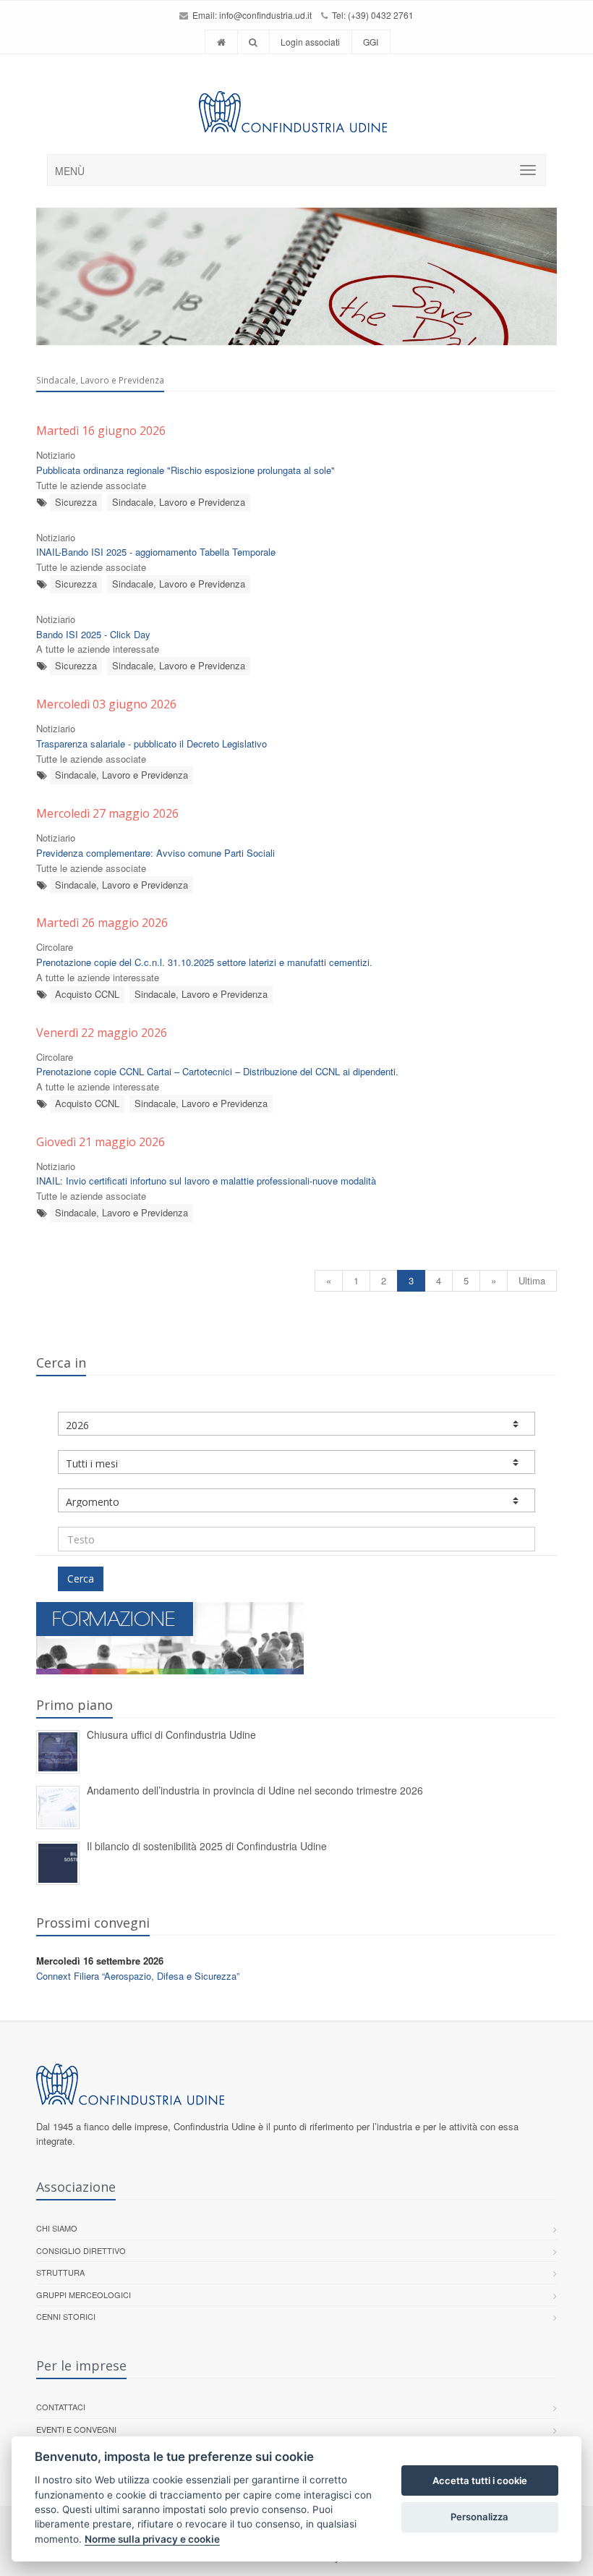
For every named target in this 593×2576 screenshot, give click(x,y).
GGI (371, 42)
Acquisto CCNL (87, 994)
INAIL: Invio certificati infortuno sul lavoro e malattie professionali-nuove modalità (206, 1181)
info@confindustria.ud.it (265, 15)
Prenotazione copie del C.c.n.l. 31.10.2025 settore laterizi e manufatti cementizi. (204, 962)
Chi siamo (57, 2228)
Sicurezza (76, 502)
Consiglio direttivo (81, 2250)
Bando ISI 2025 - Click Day (93, 634)
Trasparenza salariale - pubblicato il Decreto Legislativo (152, 743)
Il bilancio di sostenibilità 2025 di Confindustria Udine (207, 1846)
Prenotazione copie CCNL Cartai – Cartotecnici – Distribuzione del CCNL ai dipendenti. (217, 1071)
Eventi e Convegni (76, 2429)
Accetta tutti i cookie (480, 2480)
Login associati (310, 42)
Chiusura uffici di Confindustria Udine (171, 1734)
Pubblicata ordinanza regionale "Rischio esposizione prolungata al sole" (185, 470)
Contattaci (61, 2407)
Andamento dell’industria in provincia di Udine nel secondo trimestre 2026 (255, 1790)
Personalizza (479, 2517)
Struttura (60, 2272)
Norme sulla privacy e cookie (152, 2539)
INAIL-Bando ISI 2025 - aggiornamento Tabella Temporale (156, 552)
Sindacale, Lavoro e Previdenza (179, 502)
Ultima (532, 1280)
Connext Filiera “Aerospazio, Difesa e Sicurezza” (138, 1976)
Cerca (81, 1579)
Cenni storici (66, 2316)
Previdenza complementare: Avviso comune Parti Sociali (155, 853)
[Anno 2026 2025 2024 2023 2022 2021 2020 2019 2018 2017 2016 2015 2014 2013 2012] (296, 1424)
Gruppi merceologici (84, 2295)
